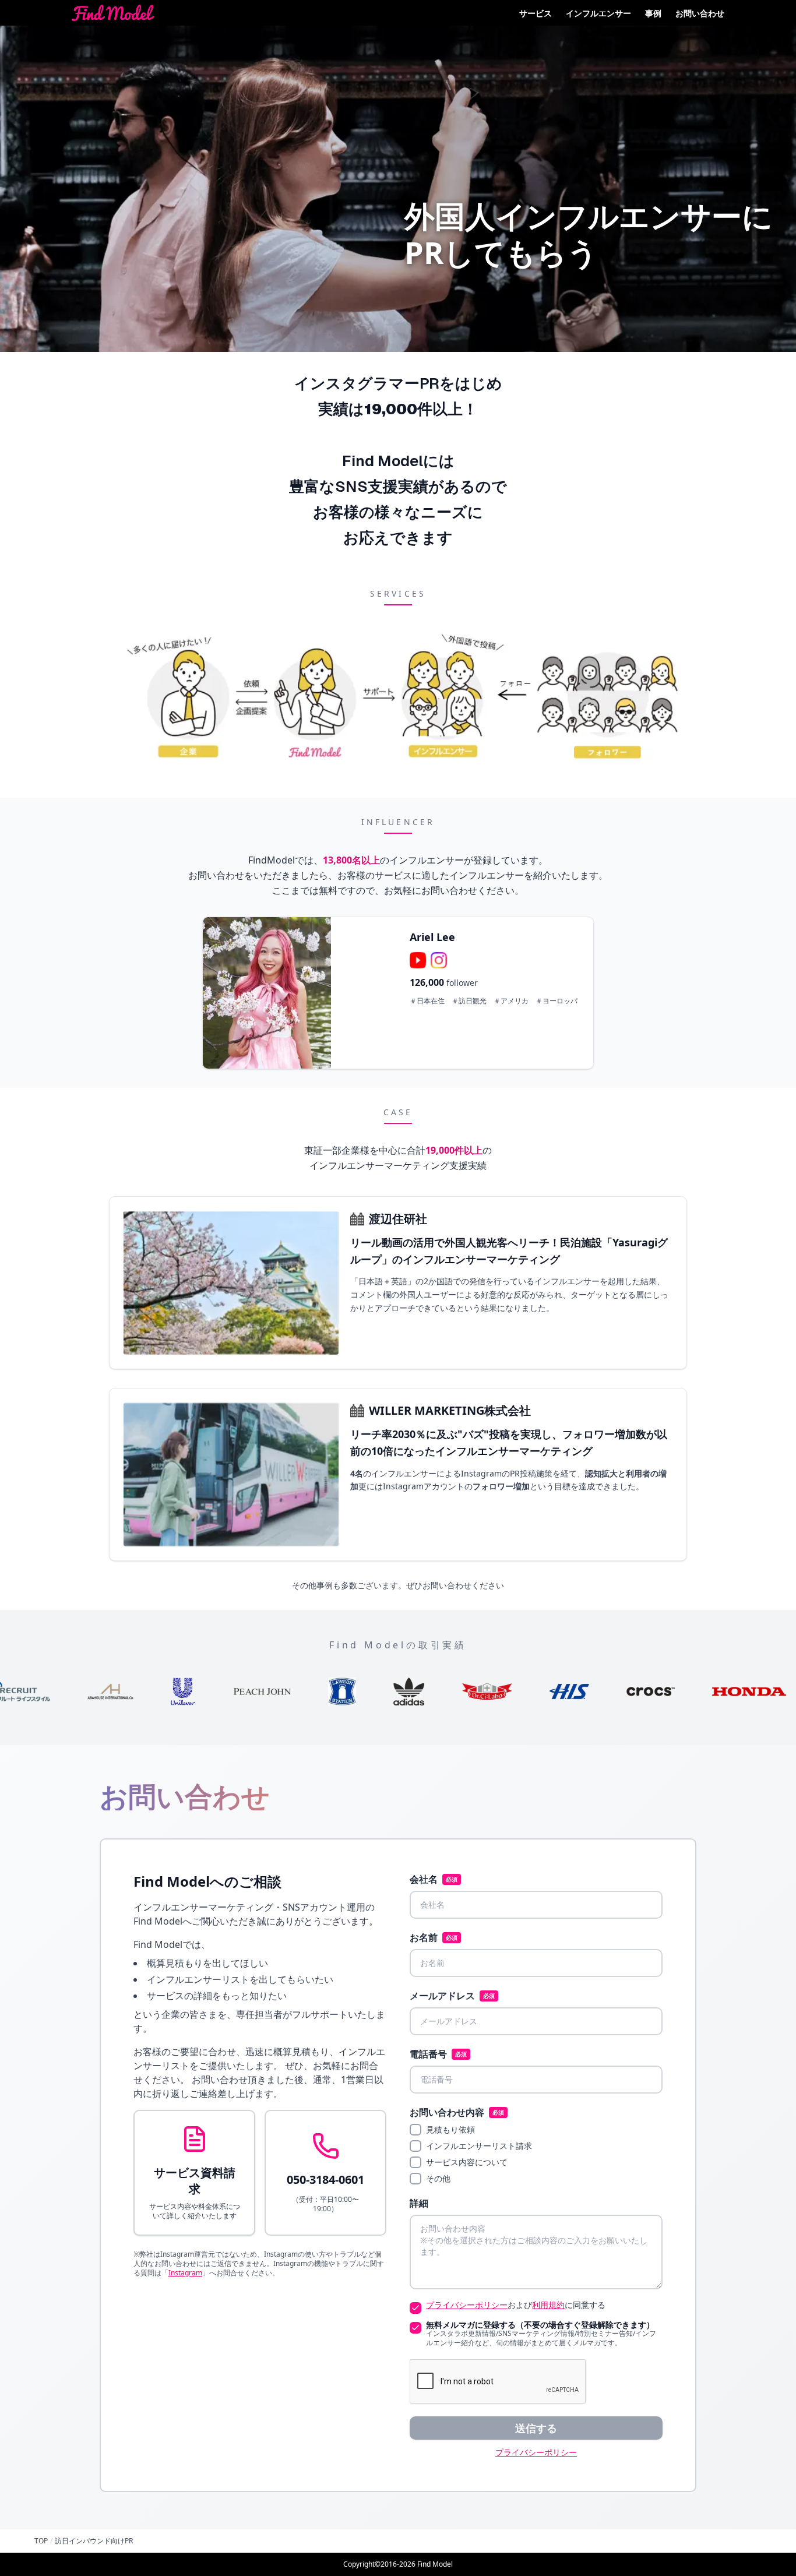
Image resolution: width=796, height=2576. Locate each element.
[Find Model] (113, 13)
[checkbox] (415, 2130)
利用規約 (548, 2305)
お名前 (434, 1937)
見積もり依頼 (450, 2130)
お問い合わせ (700, 13)
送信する (536, 2428)
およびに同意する (516, 2305)
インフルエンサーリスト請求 (479, 2146)
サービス (536, 13)
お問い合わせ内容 (457, 2112)
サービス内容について (467, 2162)
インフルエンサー (598, 13)
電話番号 (438, 2054)
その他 (438, 2179)
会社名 (434, 1879)
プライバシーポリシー (467, 2305)
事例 (653, 13)
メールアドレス (452, 1996)
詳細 (419, 2203)
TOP (41, 2541)
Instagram (185, 2273)
